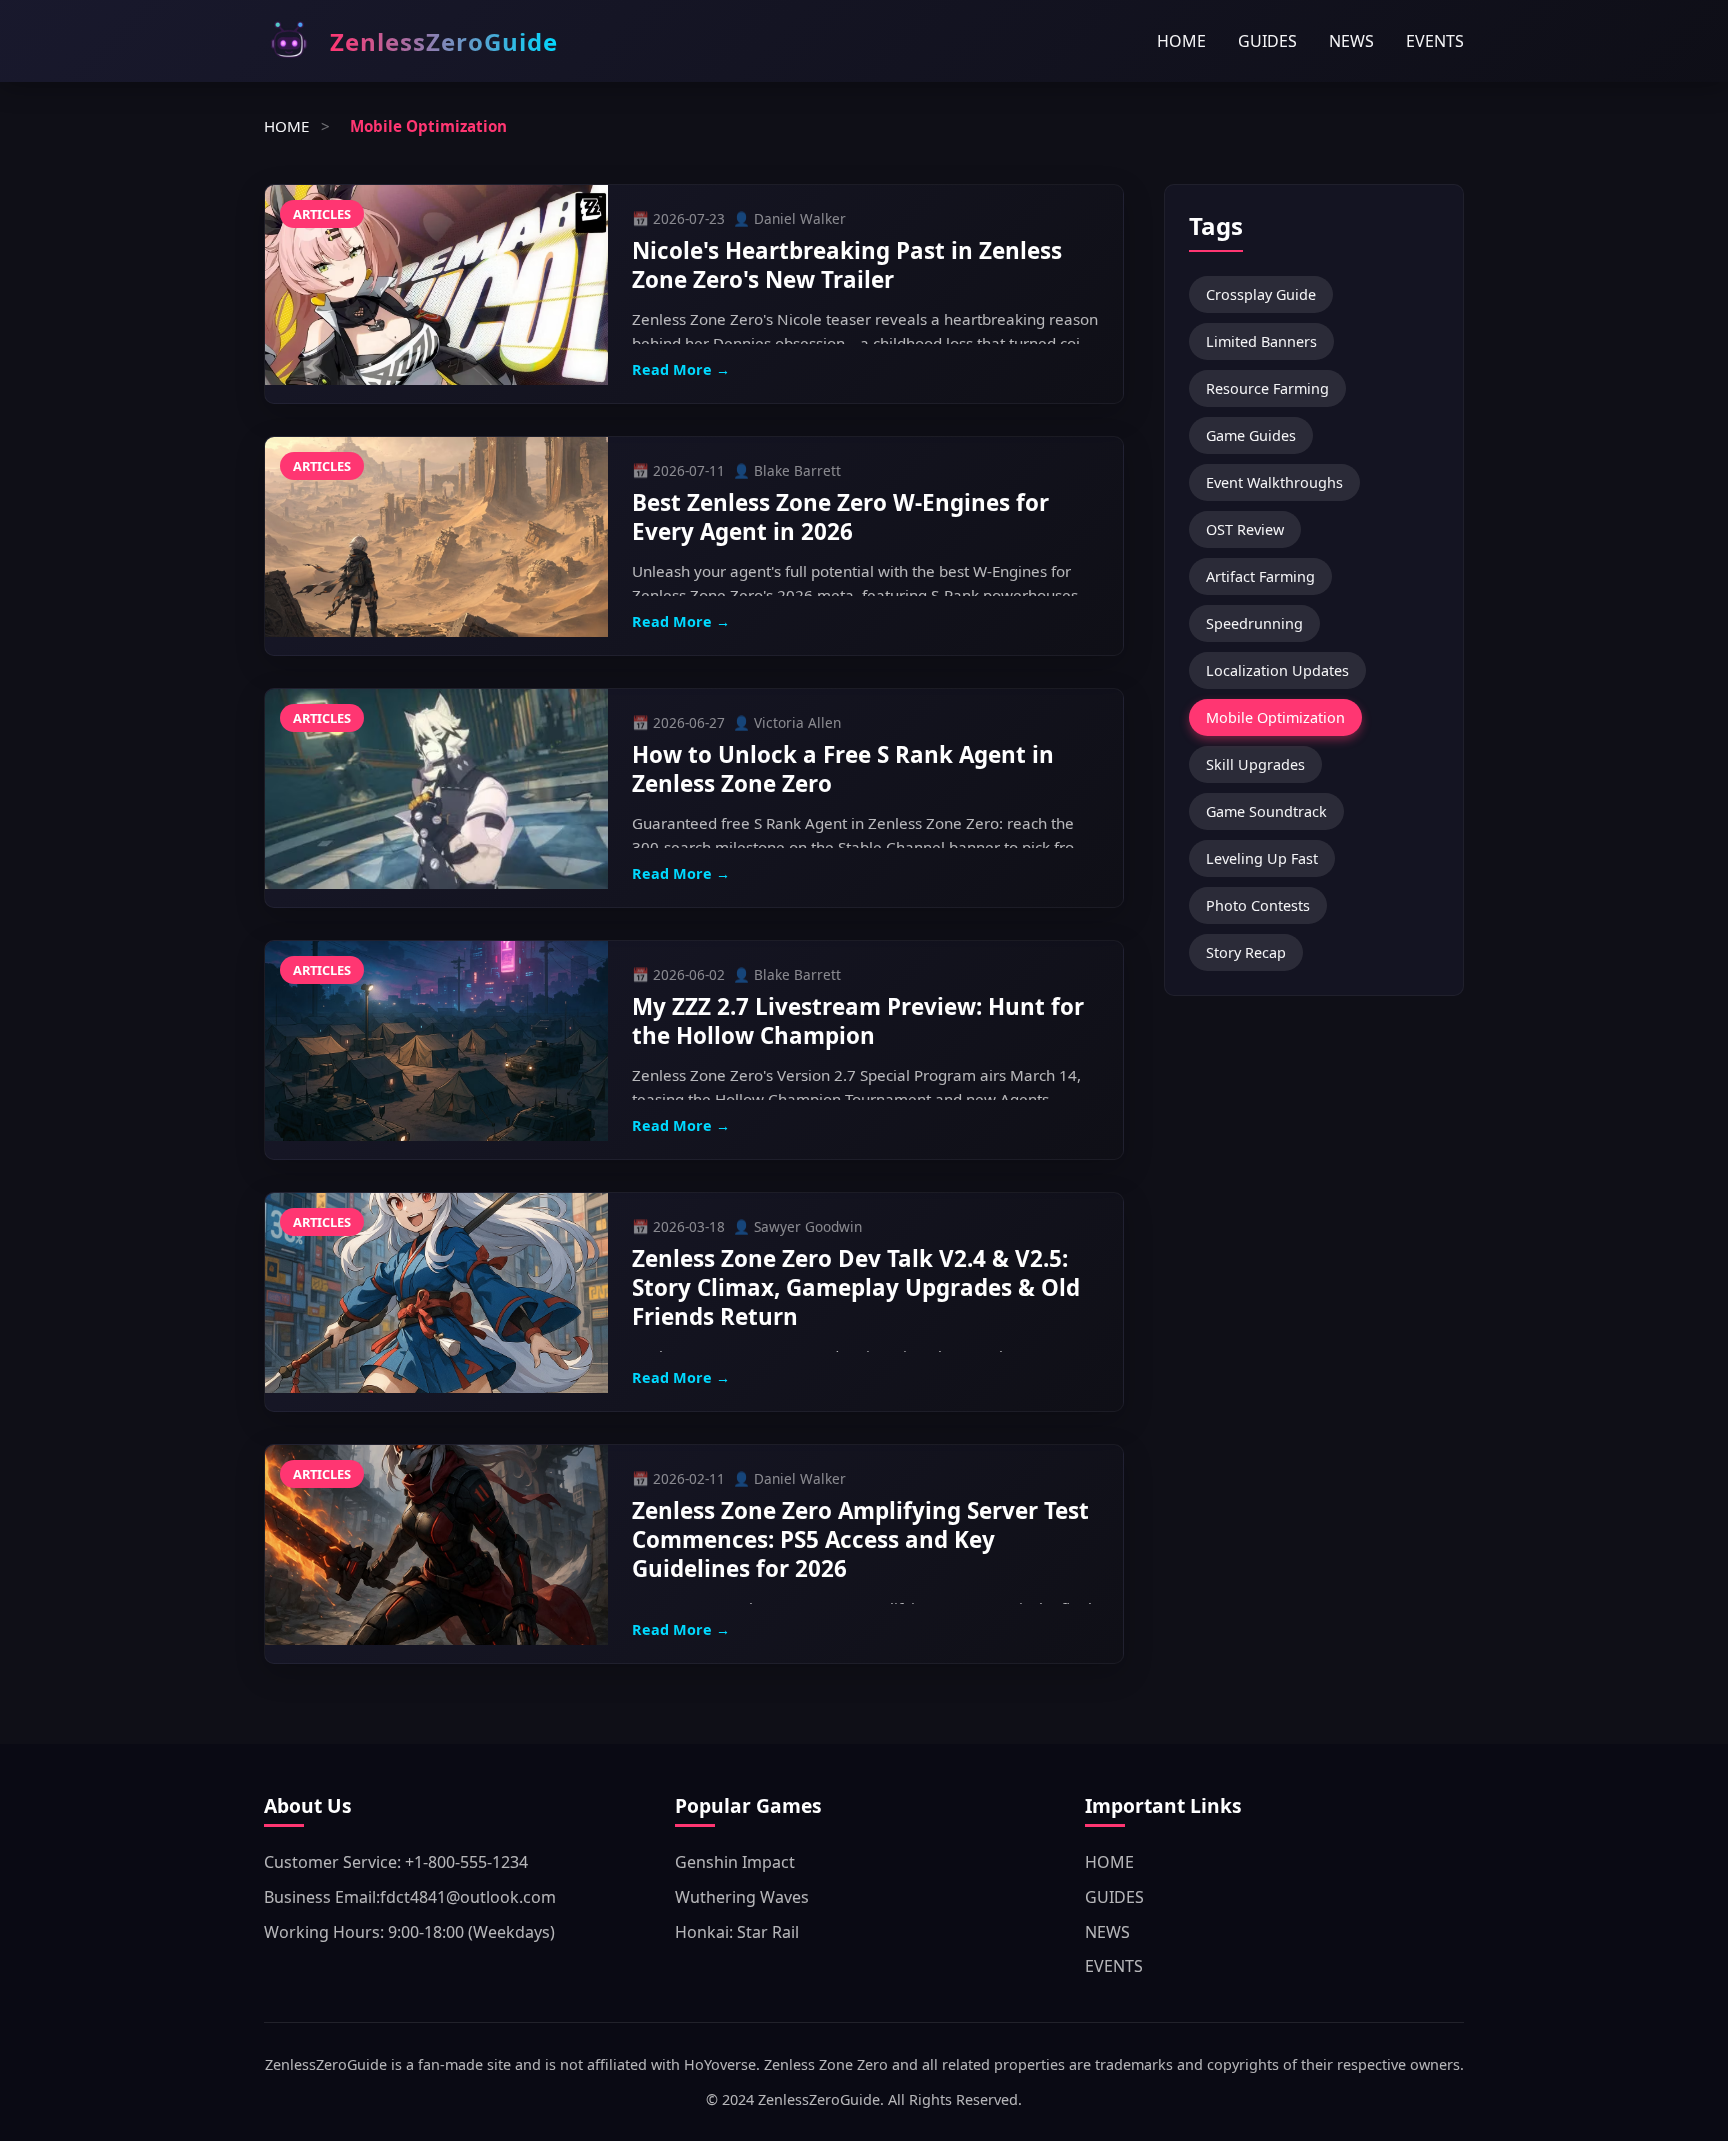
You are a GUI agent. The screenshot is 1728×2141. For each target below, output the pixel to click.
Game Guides (1251, 435)
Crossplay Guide (1261, 294)
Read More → (681, 369)
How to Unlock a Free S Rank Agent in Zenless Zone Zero (843, 769)
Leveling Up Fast (1262, 858)
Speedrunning (1254, 623)
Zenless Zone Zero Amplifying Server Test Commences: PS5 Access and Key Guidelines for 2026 (860, 1539)
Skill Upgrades (1255, 764)
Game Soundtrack (1266, 811)
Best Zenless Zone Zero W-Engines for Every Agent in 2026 (840, 517)
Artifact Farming (1260, 576)
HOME (1181, 41)
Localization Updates (1277, 670)
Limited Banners (1261, 341)
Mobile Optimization (1275, 717)
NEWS (1351, 41)
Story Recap (1246, 952)
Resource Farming (1267, 388)
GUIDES (1267, 41)
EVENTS (1435, 41)
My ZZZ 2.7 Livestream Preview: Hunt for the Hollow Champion (858, 1021)
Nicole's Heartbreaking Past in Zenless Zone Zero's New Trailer (847, 265)
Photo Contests (1258, 905)
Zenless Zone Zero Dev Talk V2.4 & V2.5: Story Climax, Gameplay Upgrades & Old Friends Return (856, 1287)
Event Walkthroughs (1274, 482)
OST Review (1245, 529)
